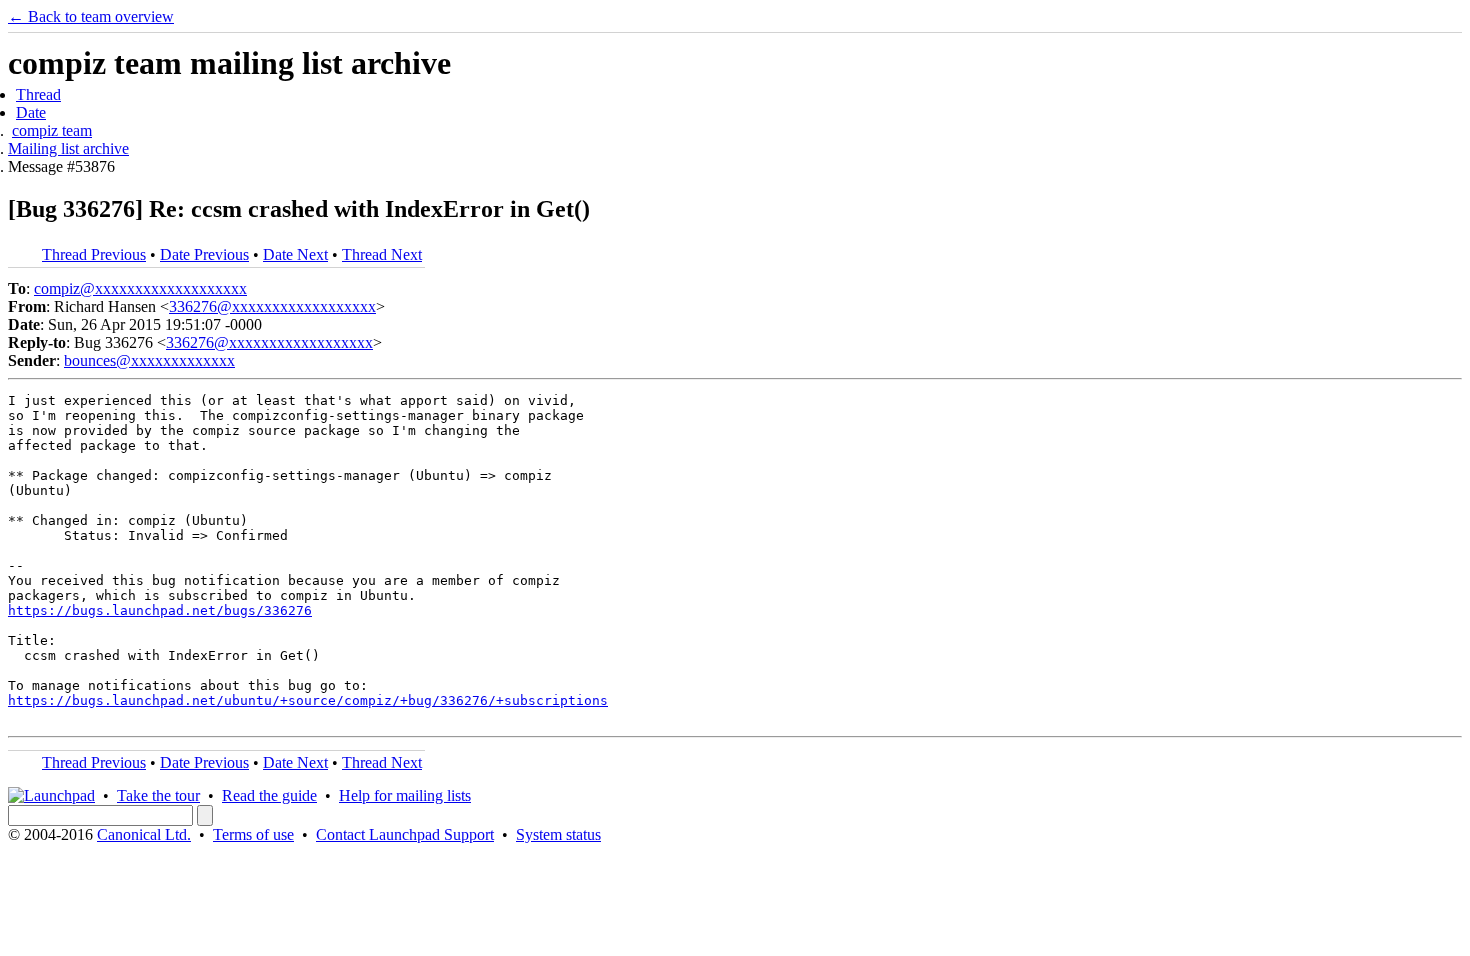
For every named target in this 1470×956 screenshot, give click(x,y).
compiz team (52, 130)
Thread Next (382, 254)
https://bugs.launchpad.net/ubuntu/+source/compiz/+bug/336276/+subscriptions (308, 700)
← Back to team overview (91, 16)
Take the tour (158, 795)
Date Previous (204, 254)
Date (31, 112)
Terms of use (253, 834)
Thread (38, 94)
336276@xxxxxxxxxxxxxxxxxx (272, 306)
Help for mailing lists (405, 795)
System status (558, 834)
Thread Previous (94, 254)
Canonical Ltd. (144, 834)
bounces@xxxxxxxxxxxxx (149, 360)
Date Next (295, 254)
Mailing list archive (68, 148)
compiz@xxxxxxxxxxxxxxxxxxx (140, 288)
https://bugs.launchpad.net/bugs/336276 (160, 610)
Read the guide (269, 795)
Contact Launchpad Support (405, 834)
